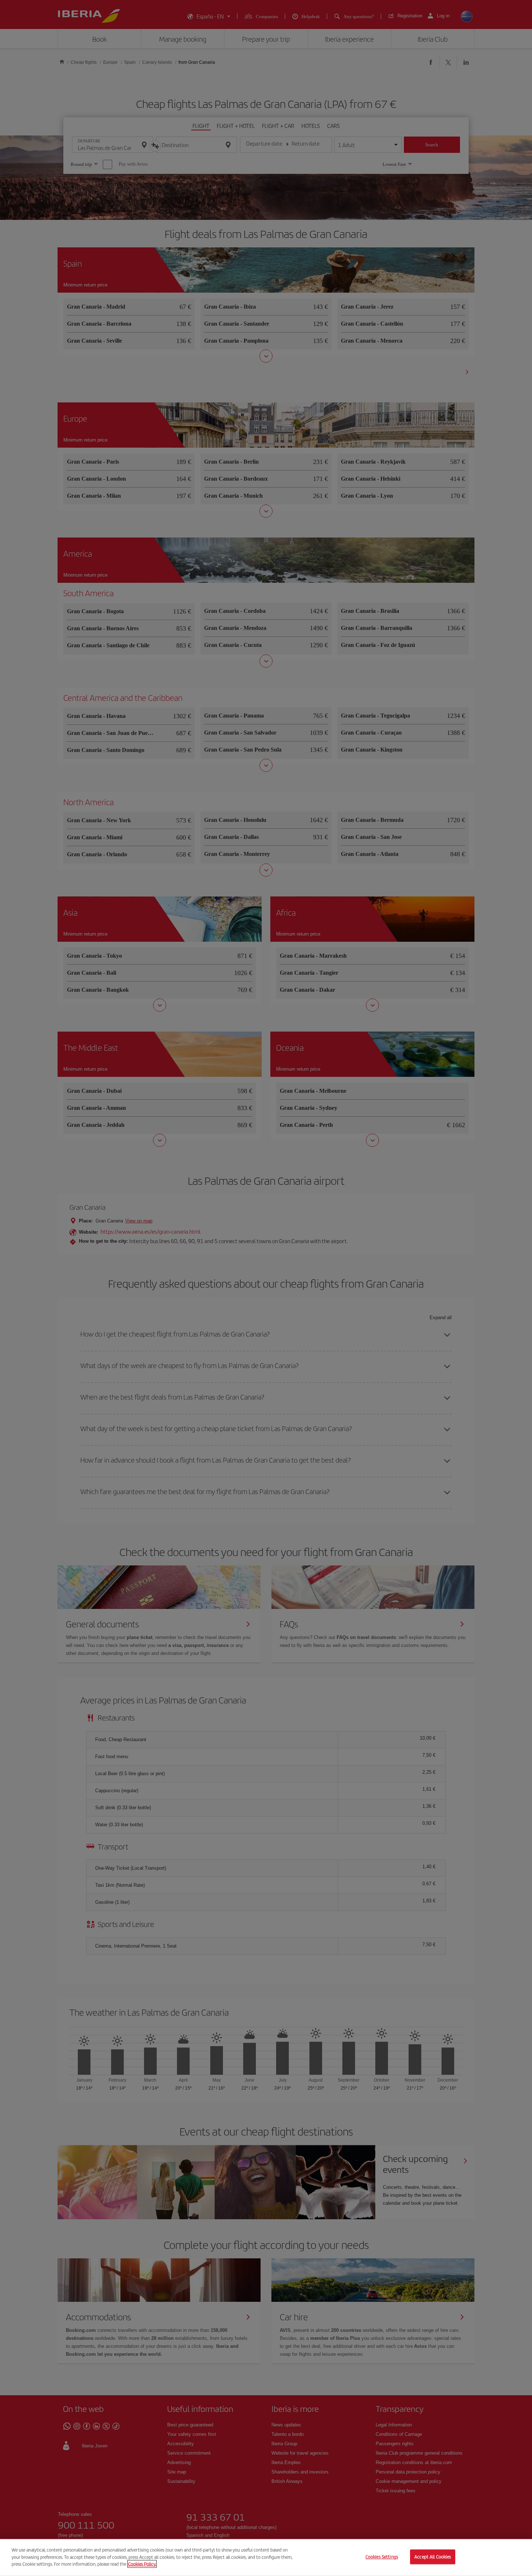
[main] (266, 2558)
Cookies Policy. (142, 2564)
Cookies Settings (382, 2557)
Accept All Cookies (433, 2557)
